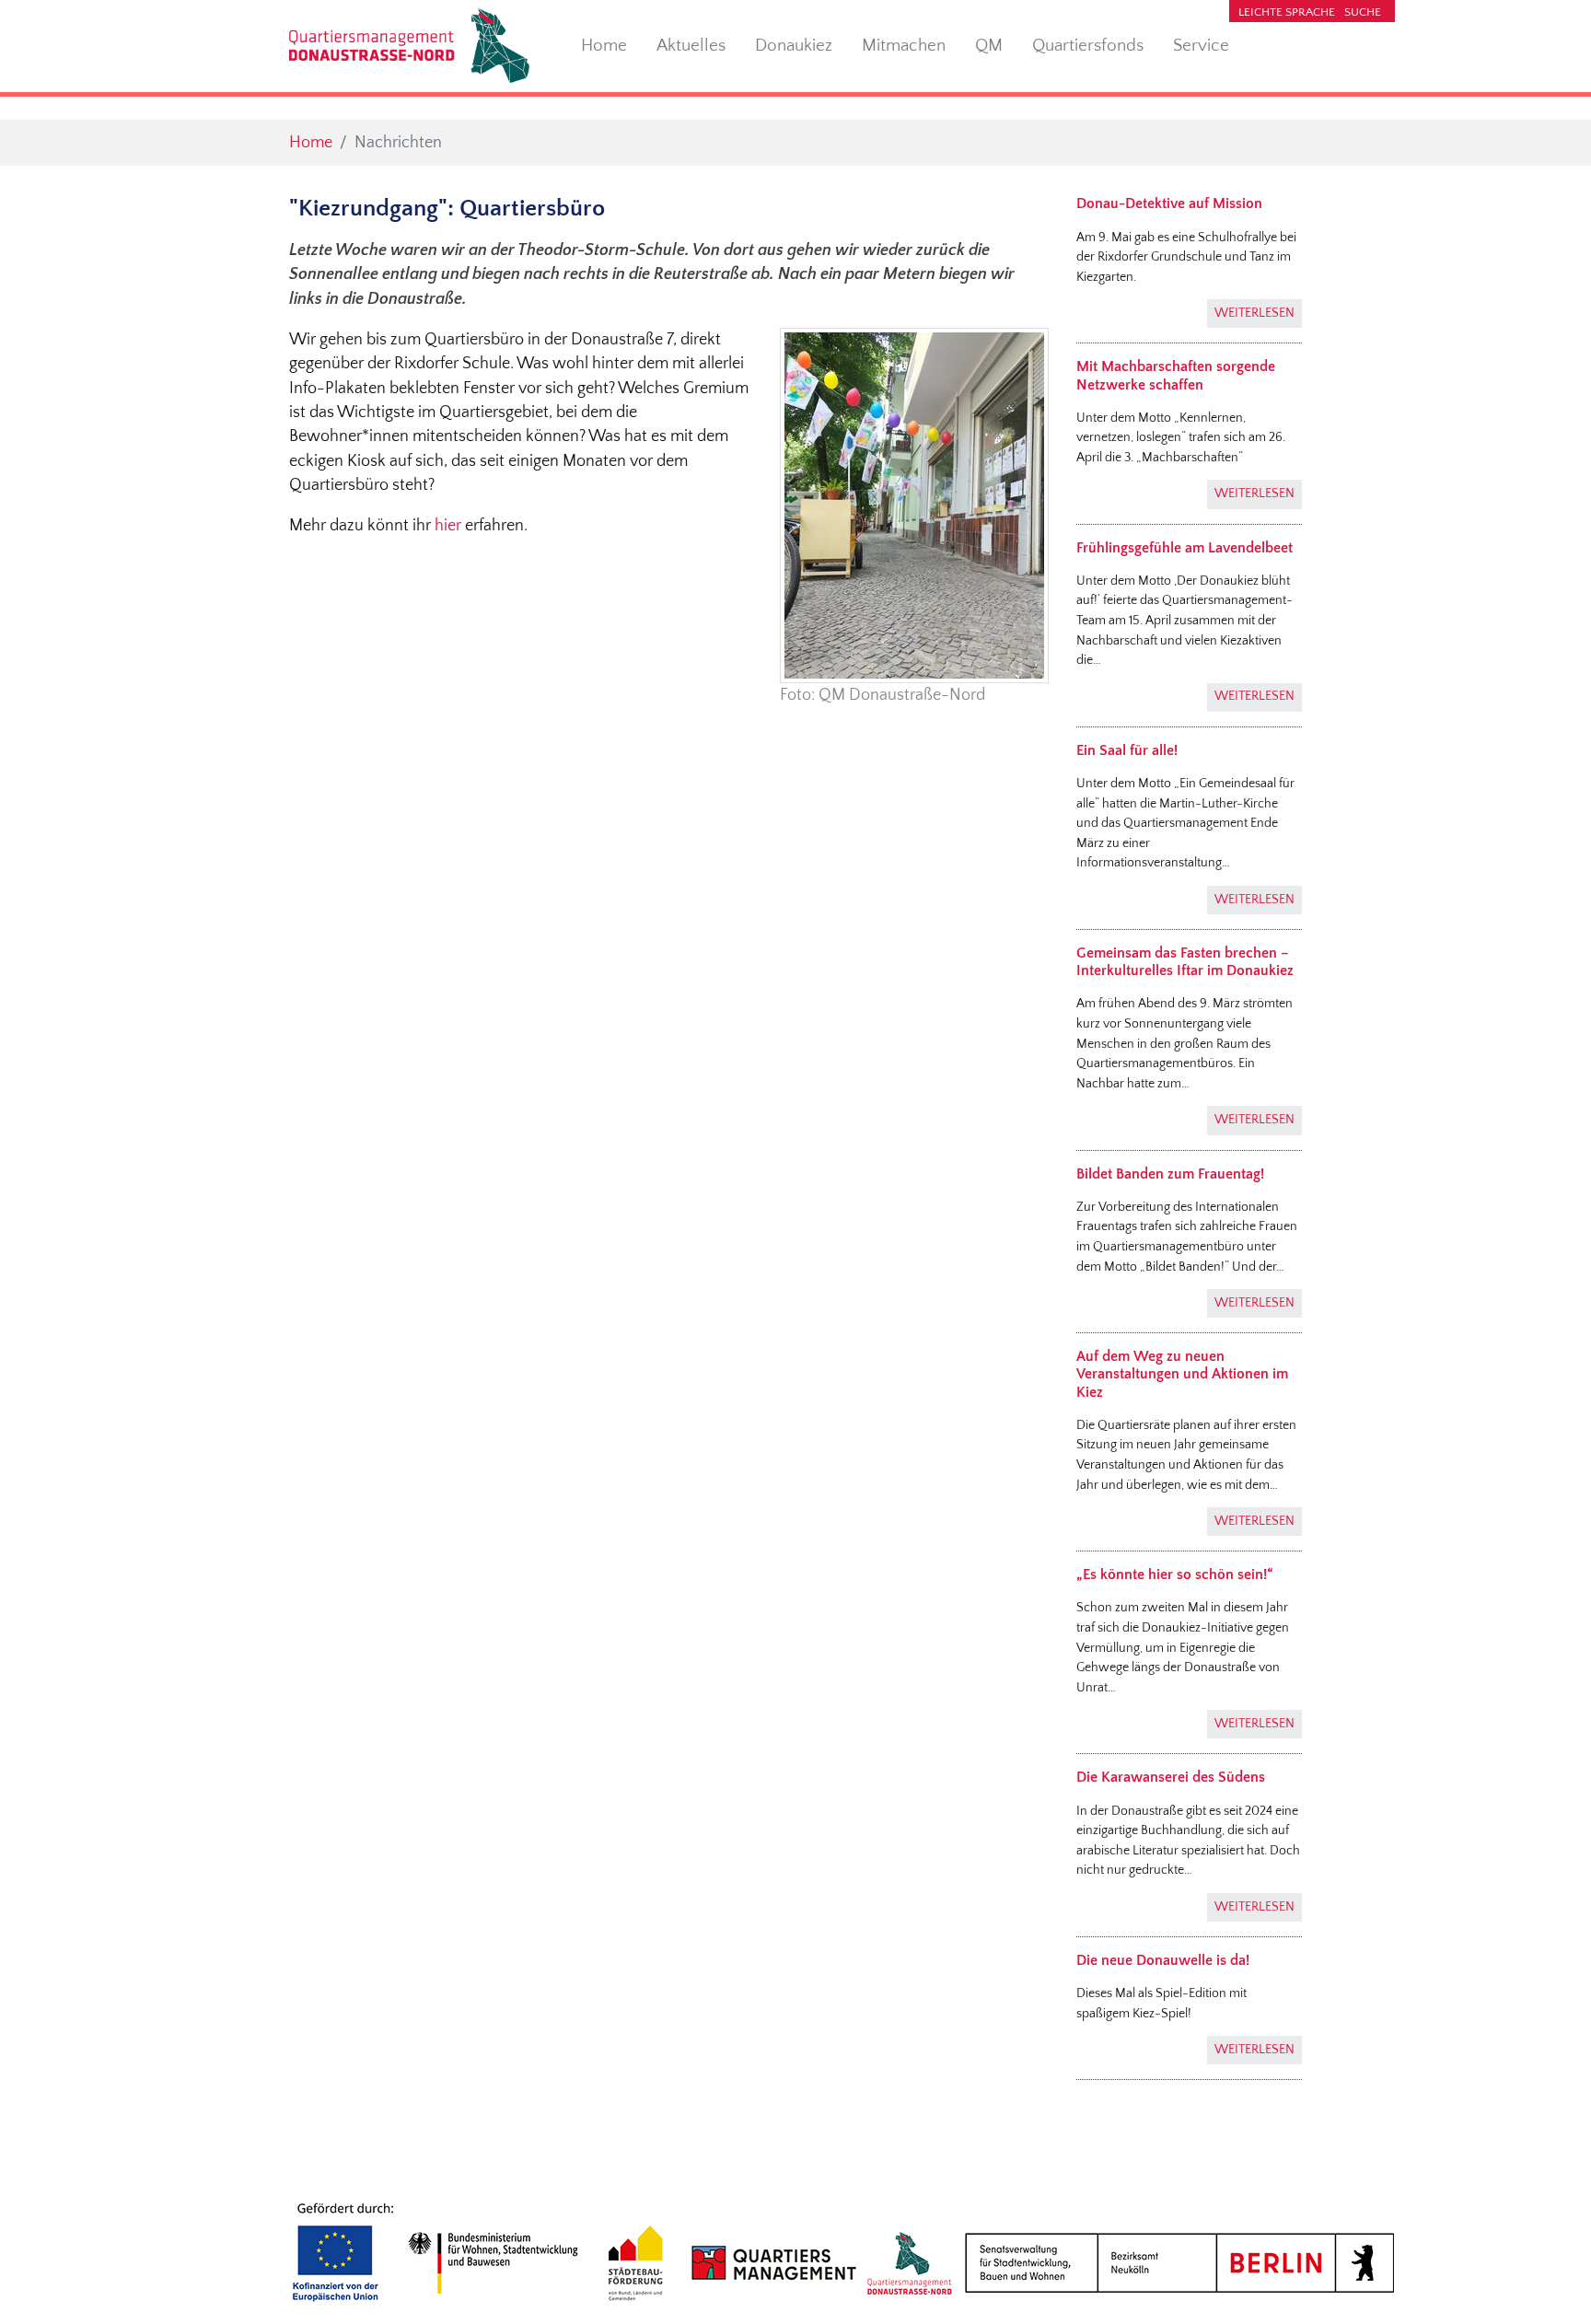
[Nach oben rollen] (1548, 2281)
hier (450, 526)
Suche (1363, 12)
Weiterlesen (1254, 313)
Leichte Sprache (1287, 12)
